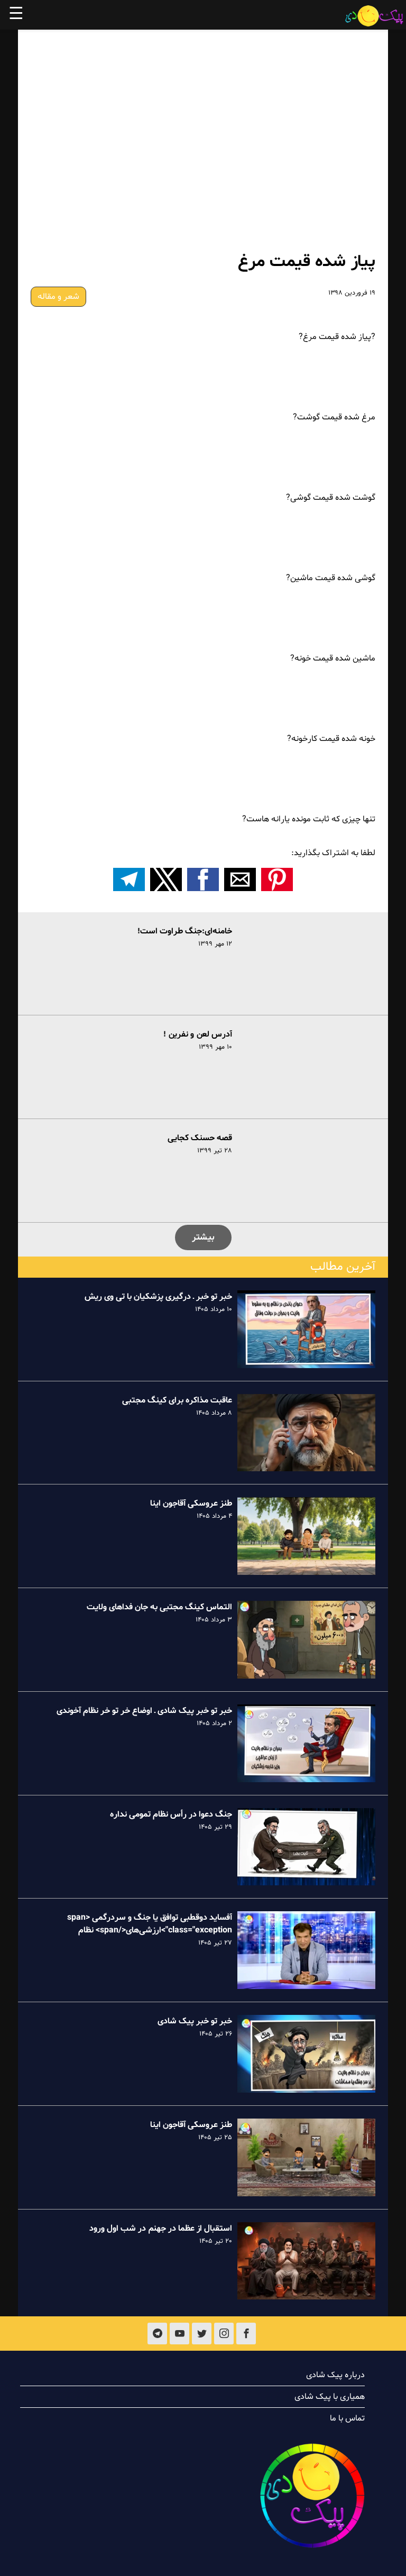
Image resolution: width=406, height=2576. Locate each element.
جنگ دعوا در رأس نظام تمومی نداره (171, 1814)
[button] (277, 879)
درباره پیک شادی (335, 2375)
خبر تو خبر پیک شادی (195, 2021)
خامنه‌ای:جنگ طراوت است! (185, 931)
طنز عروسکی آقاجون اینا (191, 1504)
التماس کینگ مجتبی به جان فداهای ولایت (159, 1607)
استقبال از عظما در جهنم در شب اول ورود (161, 2229)
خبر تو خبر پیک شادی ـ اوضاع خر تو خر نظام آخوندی (144, 1711)
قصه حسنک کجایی (200, 1138)
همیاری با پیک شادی (330, 2397)
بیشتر (203, 1237)
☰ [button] (16, 15)
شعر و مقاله (58, 297)
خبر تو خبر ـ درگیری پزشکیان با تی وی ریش (158, 1297)
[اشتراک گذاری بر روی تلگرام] (129, 879)
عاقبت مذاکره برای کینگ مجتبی (177, 1400)
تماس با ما (347, 2418)
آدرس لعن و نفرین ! (198, 1034)
